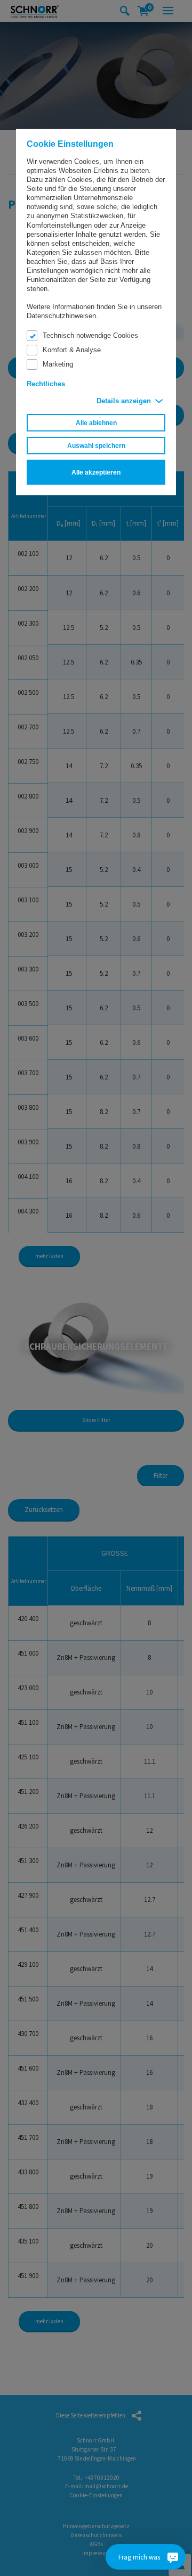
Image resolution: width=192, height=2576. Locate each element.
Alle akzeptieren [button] (96, 472)
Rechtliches (46, 384)
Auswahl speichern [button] (96, 446)
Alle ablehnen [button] (96, 423)
